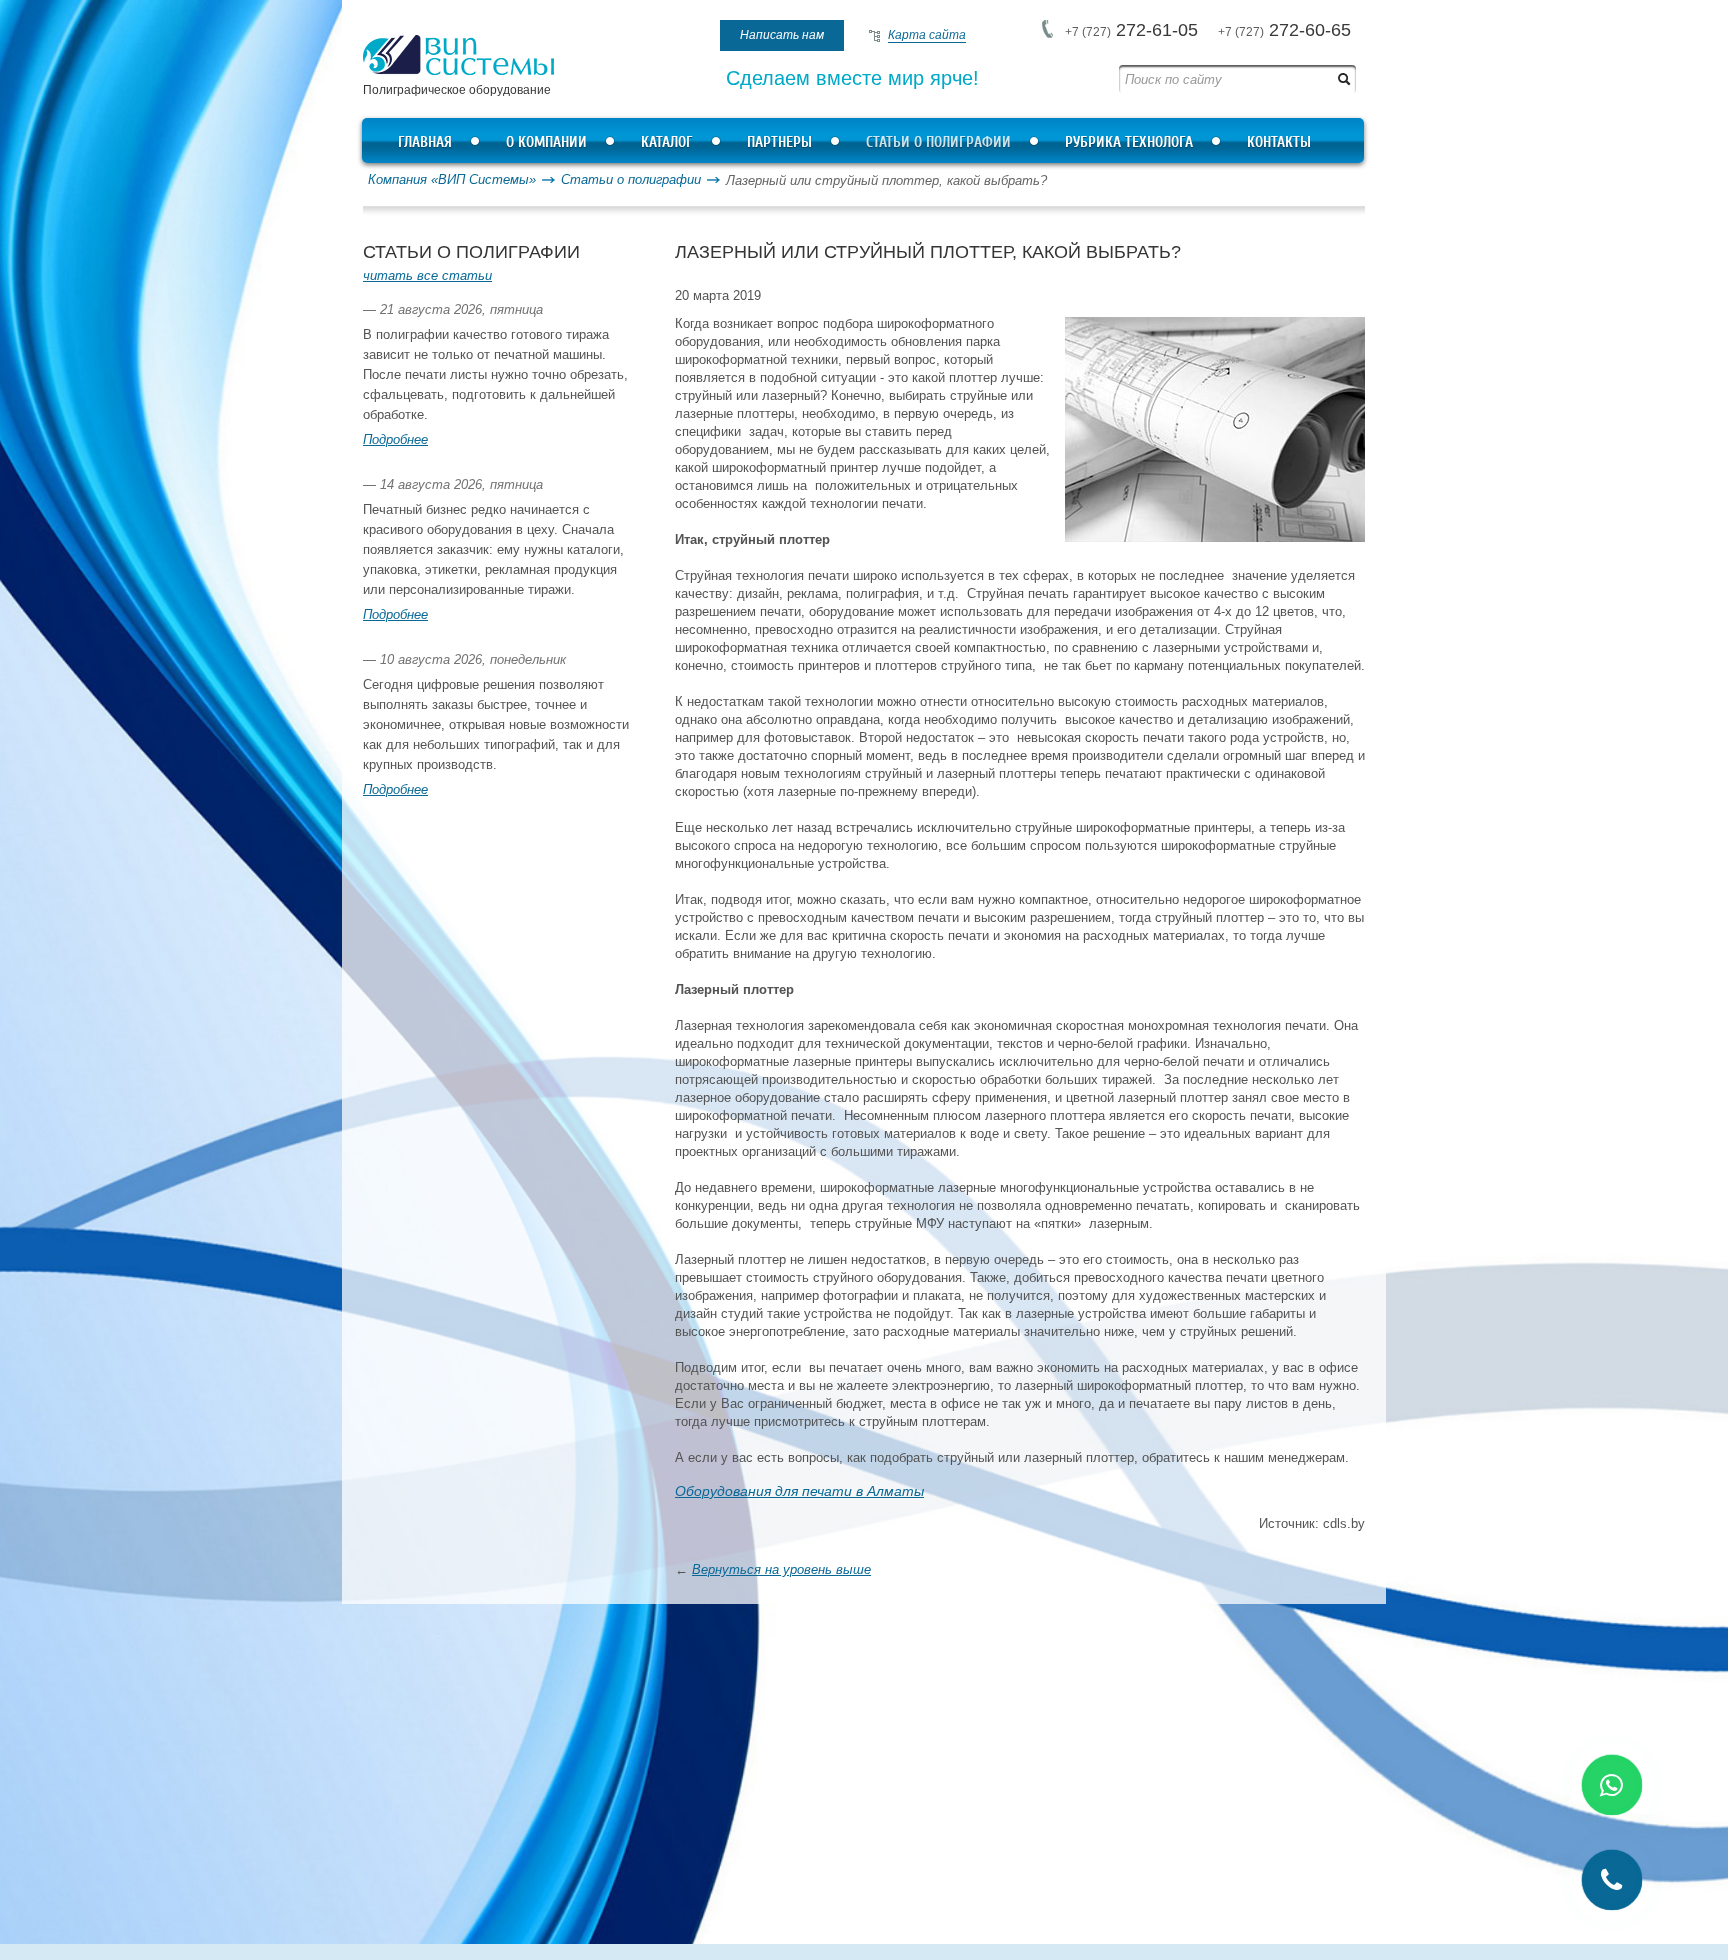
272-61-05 (1131, 30)
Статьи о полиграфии (938, 142)
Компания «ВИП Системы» (452, 179)
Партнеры (779, 142)
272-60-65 (1284, 30)
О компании (546, 142)
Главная (425, 142)
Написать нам (782, 35)
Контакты (1279, 142)
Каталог (667, 142)
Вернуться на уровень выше (781, 1569)
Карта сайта (927, 35)
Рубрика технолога (1129, 142)
